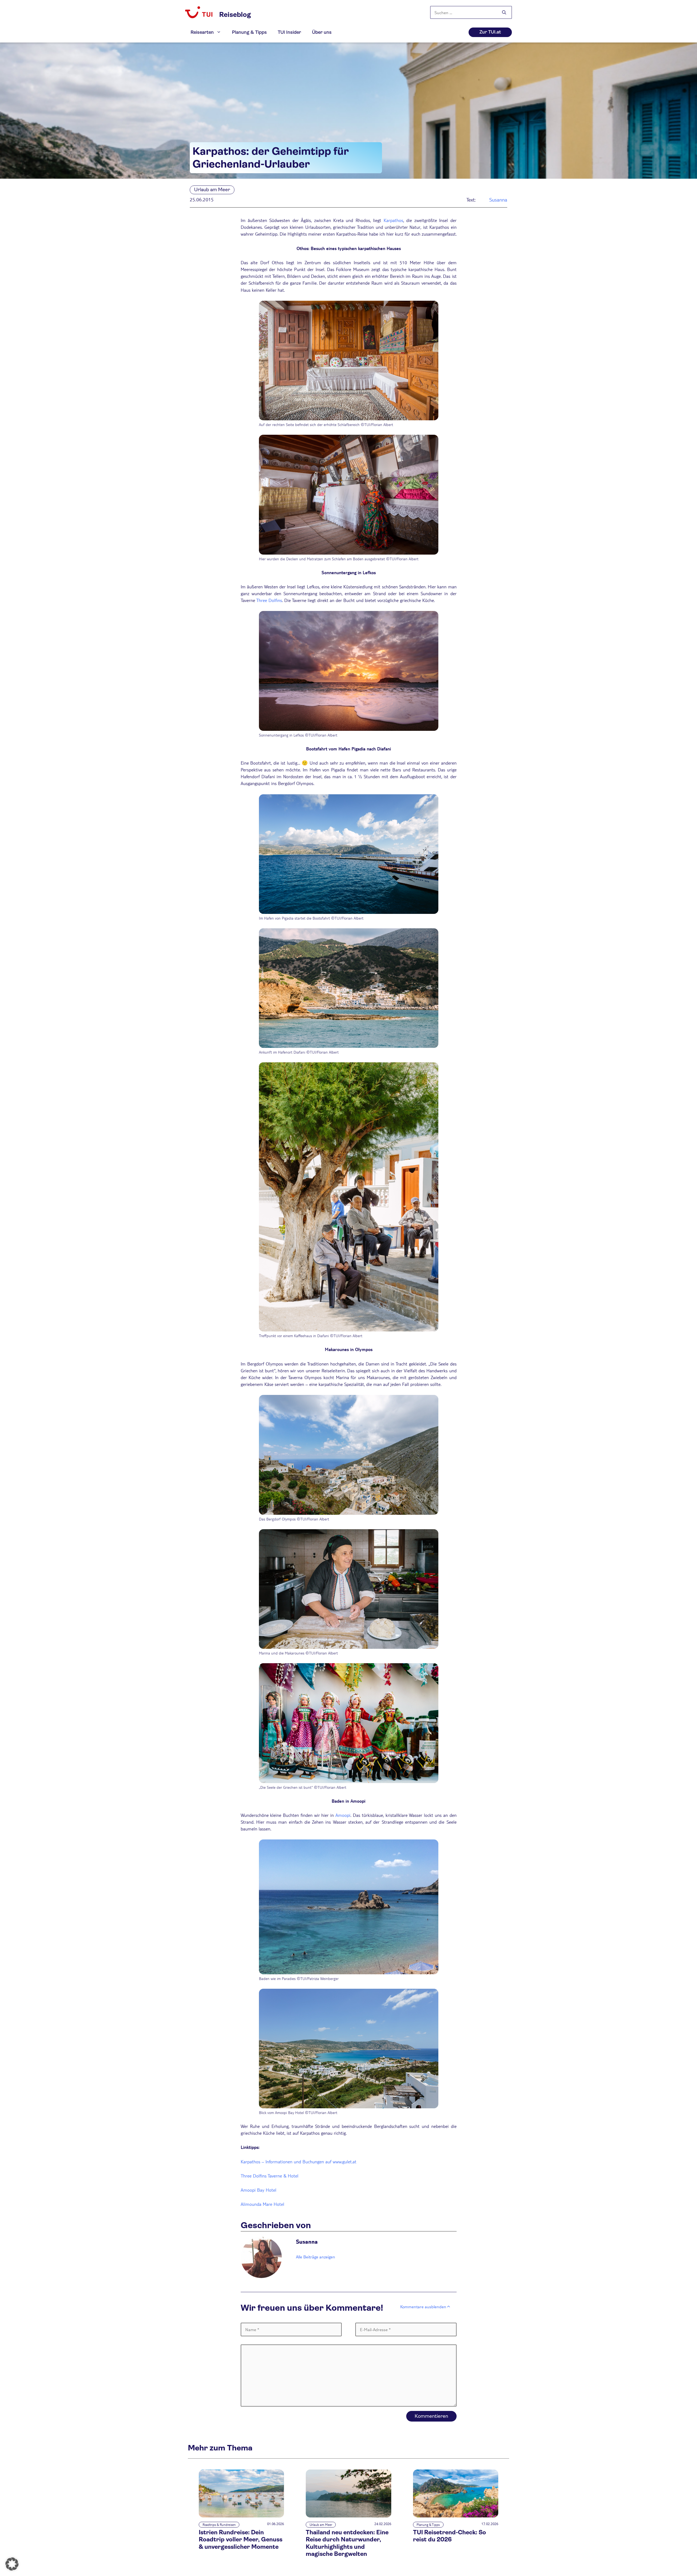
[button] (12, 2564)
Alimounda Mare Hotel (262, 2204)
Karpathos (393, 220)
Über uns (322, 32)
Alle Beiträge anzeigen (316, 2257)
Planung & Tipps (249, 32)
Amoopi (343, 1815)
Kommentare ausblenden (423, 2306)
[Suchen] (504, 13)
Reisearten (202, 32)
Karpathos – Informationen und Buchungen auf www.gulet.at (299, 2162)
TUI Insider (289, 32)
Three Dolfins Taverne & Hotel (270, 2176)
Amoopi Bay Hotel (259, 2190)
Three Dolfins (269, 600)
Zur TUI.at (490, 32)
